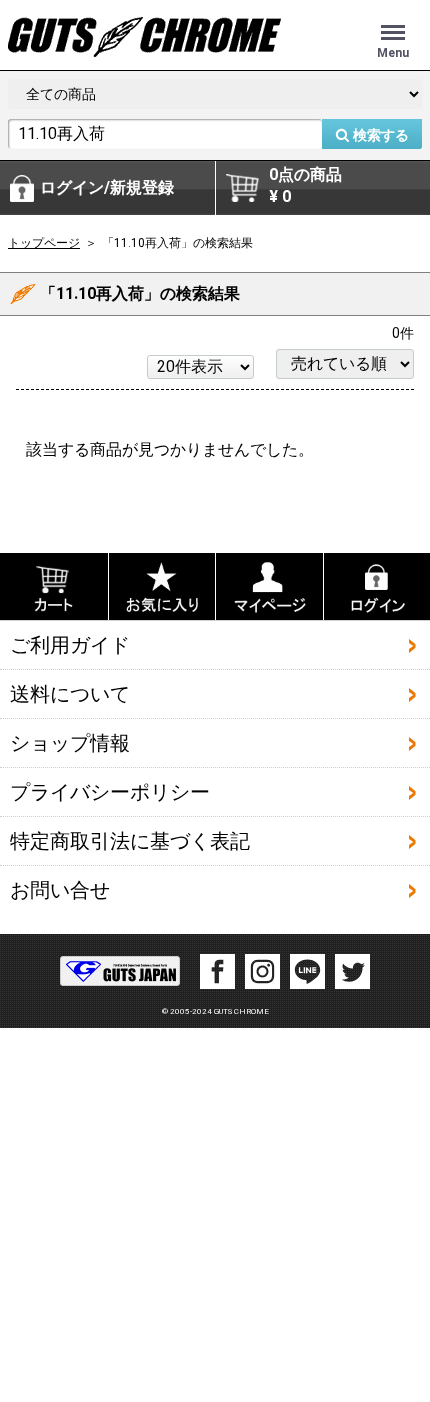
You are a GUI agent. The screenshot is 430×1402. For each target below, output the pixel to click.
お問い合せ (60, 890)
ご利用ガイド (70, 645)
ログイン (107, 187)
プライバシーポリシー (110, 792)
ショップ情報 (70, 743)
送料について (70, 694)
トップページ (44, 243)
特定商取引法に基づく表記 (130, 841)
